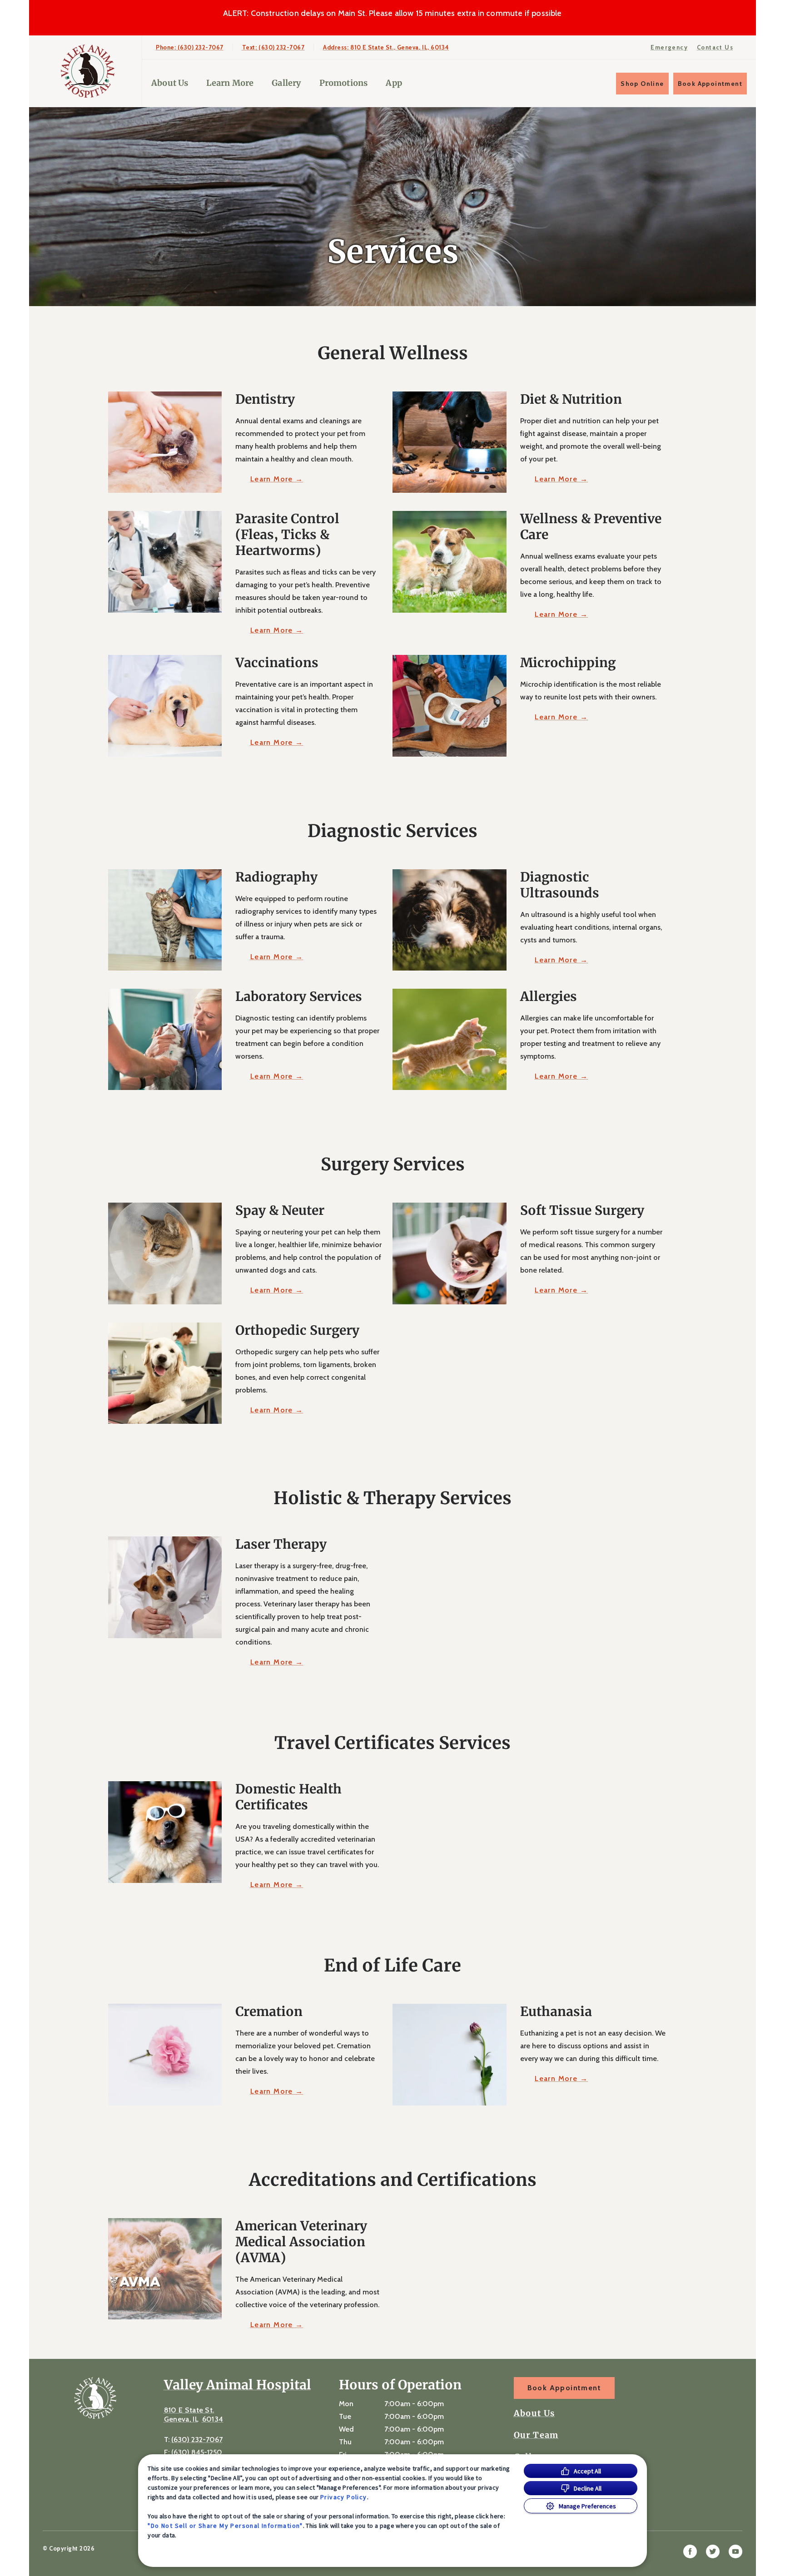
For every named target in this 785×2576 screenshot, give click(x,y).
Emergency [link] (669, 47)
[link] (88, 71)
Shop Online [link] (642, 84)
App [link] (394, 83)
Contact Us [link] (715, 47)
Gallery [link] (286, 83)
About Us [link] (534, 2413)
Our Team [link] (536, 2435)
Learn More (230, 83)
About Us (170, 83)
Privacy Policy (344, 2497)
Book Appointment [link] (710, 84)
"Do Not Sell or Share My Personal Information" (225, 2526)
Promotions (344, 83)
